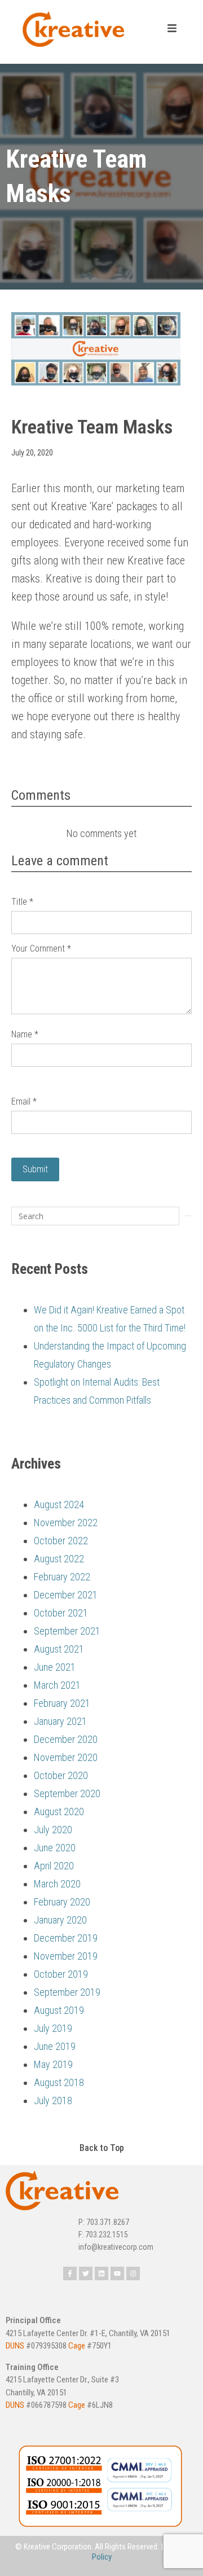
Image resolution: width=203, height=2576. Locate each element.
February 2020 (62, 1902)
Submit (35, 1169)
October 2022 (61, 1541)
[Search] (95, 1216)
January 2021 (60, 1721)
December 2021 (66, 1595)
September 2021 (67, 1631)
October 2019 (61, 1974)
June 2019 (55, 2046)
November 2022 (66, 1523)
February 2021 (62, 1703)
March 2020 (57, 1884)
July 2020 (53, 1830)
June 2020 (55, 1848)
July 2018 (53, 2100)
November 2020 (66, 1757)
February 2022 (62, 1577)
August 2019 (59, 2010)
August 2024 (59, 1504)
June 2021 (55, 1667)
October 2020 (61, 1775)
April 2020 (54, 1866)
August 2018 (59, 2082)
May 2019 (53, 2064)
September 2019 (67, 1992)
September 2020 (67, 1793)
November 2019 (66, 1956)
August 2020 (59, 1811)
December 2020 (66, 1739)
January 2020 (60, 1920)
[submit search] (188, 1216)
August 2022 (59, 1559)
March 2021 (57, 1685)
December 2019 (66, 1938)
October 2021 (61, 1613)
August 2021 (59, 1649)
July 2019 (53, 2028)
